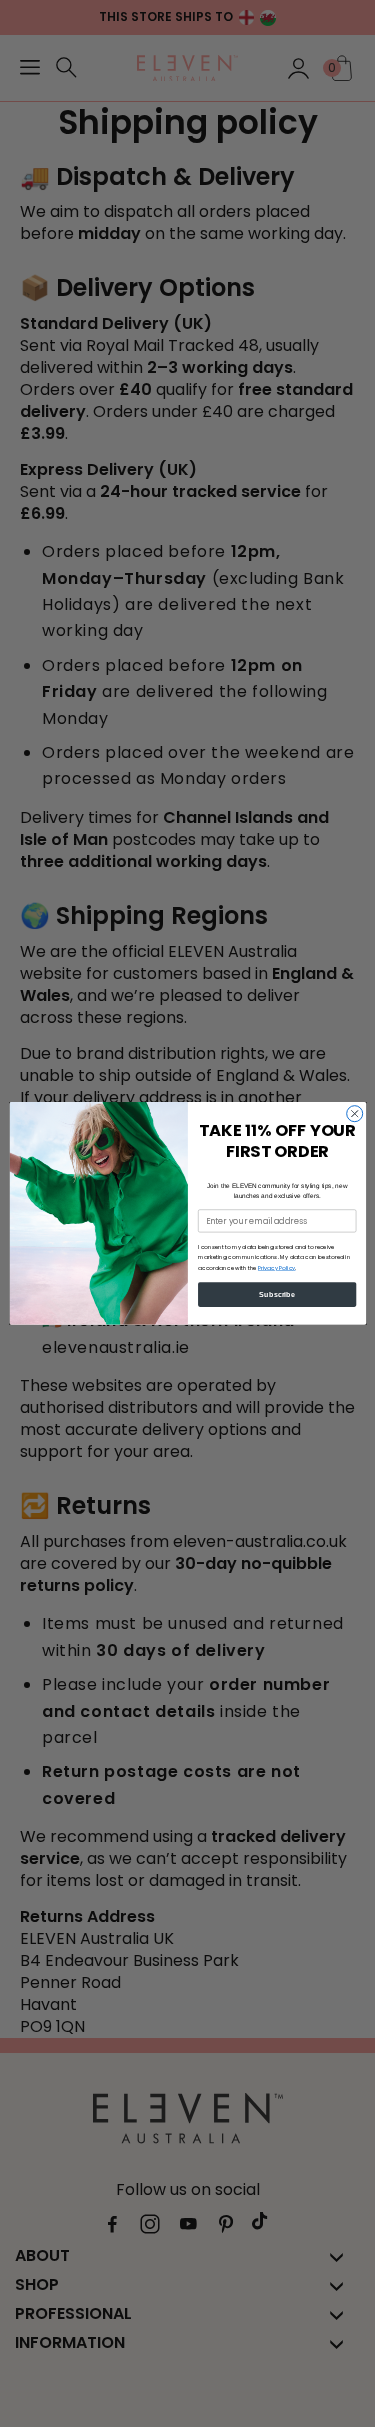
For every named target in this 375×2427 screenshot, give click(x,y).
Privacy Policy (276, 1268)
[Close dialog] (354, 1114)
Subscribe (277, 1294)
